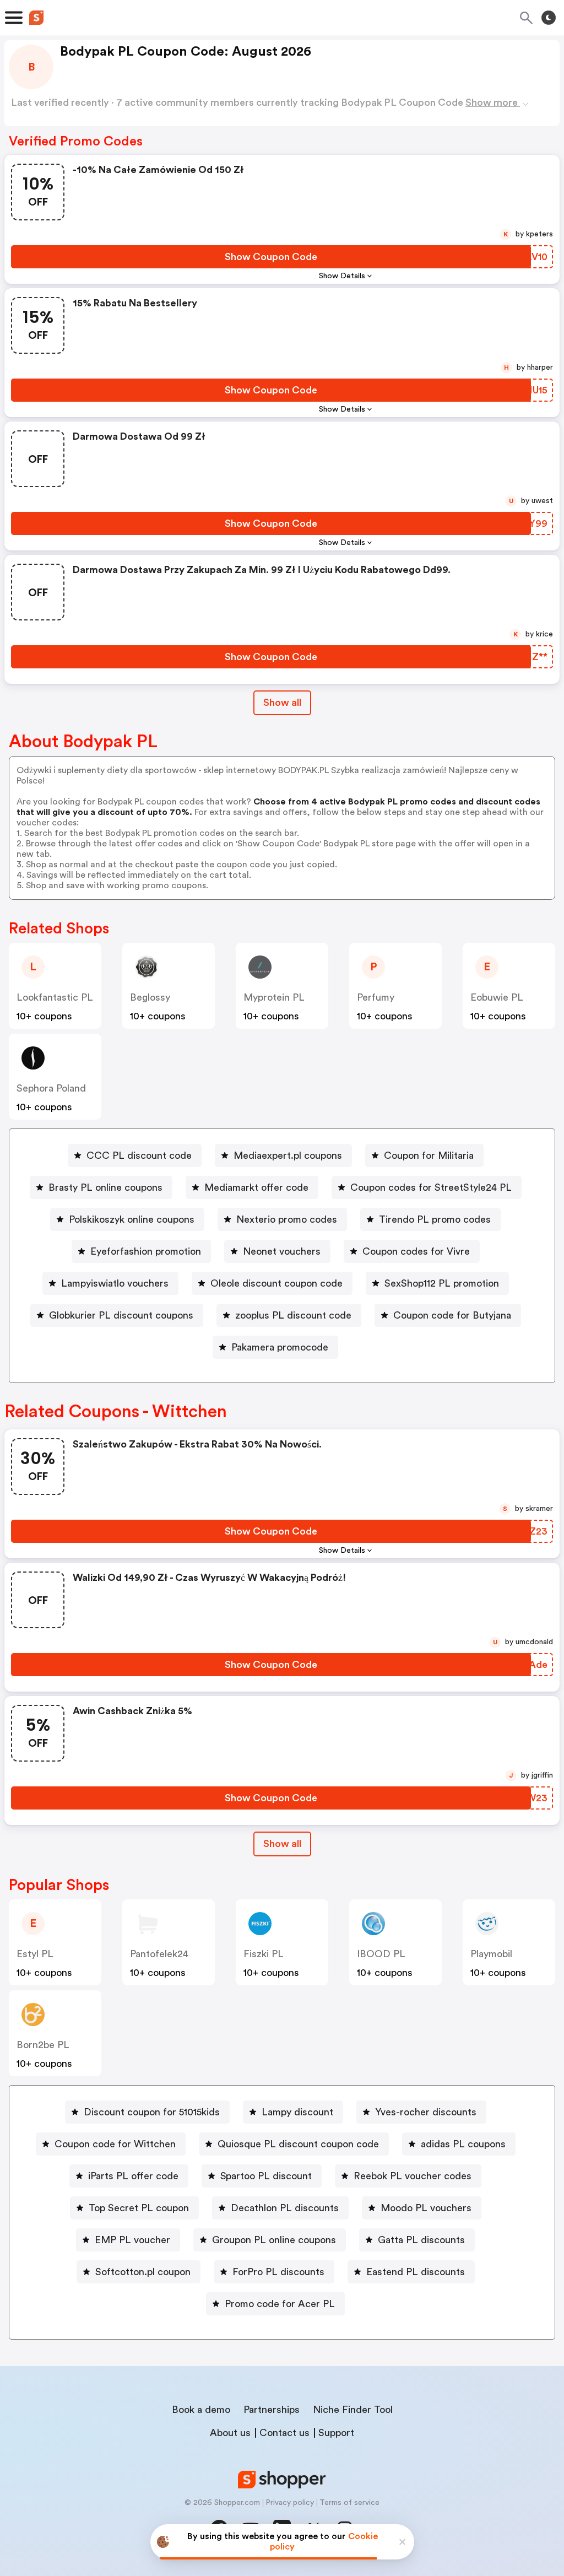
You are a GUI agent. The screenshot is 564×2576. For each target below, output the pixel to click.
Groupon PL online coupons (274, 2240)
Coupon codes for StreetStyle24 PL (431, 1187)
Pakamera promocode (280, 1347)
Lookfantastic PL (55, 997)
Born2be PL (43, 2045)
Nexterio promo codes (287, 1219)
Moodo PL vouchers (426, 2208)
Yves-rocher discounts (426, 2112)
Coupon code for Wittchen (115, 2144)
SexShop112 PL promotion (442, 1283)
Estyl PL (35, 1954)
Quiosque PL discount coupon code (298, 2144)
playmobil (491, 1954)
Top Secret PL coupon (139, 2208)
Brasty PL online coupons (105, 1187)
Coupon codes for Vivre (416, 1251)
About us (230, 2433)
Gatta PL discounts (421, 2240)
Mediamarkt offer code (256, 1187)
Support (336, 2433)
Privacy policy (290, 2503)
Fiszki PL (264, 1954)
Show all (282, 703)
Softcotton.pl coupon (143, 2272)
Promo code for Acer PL (280, 2304)
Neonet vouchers (282, 1251)
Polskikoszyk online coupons (132, 1219)
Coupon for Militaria (429, 1155)
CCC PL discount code (139, 1155)
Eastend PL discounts (416, 2272)
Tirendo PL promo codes (435, 1219)
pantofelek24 (159, 1954)
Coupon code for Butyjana (452, 1315)
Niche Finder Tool (353, 2410)
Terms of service (349, 2503)
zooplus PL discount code (293, 1315)
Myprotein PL (274, 997)
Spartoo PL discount (266, 2176)
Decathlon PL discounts (285, 2208)
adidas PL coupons (463, 2144)
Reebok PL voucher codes (413, 2176)
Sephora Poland (51, 1088)
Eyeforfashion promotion (146, 1251)
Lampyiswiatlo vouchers (115, 1283)
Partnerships (272, 2410)
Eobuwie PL (497, 997)
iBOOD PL (381, 1954)
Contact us (284, 2433)
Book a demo (201, 2410)
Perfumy (376, 997)
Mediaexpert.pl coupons (288, 1155)
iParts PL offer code (133, 2176)
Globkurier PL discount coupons (121, 1315)
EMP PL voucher (132, 2240)
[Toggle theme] (549, 18)
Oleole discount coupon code (276, 1283)
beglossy (150, 997)
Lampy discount (297, 2112)
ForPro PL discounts (278, 2272)
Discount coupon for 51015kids (152, 2112)
